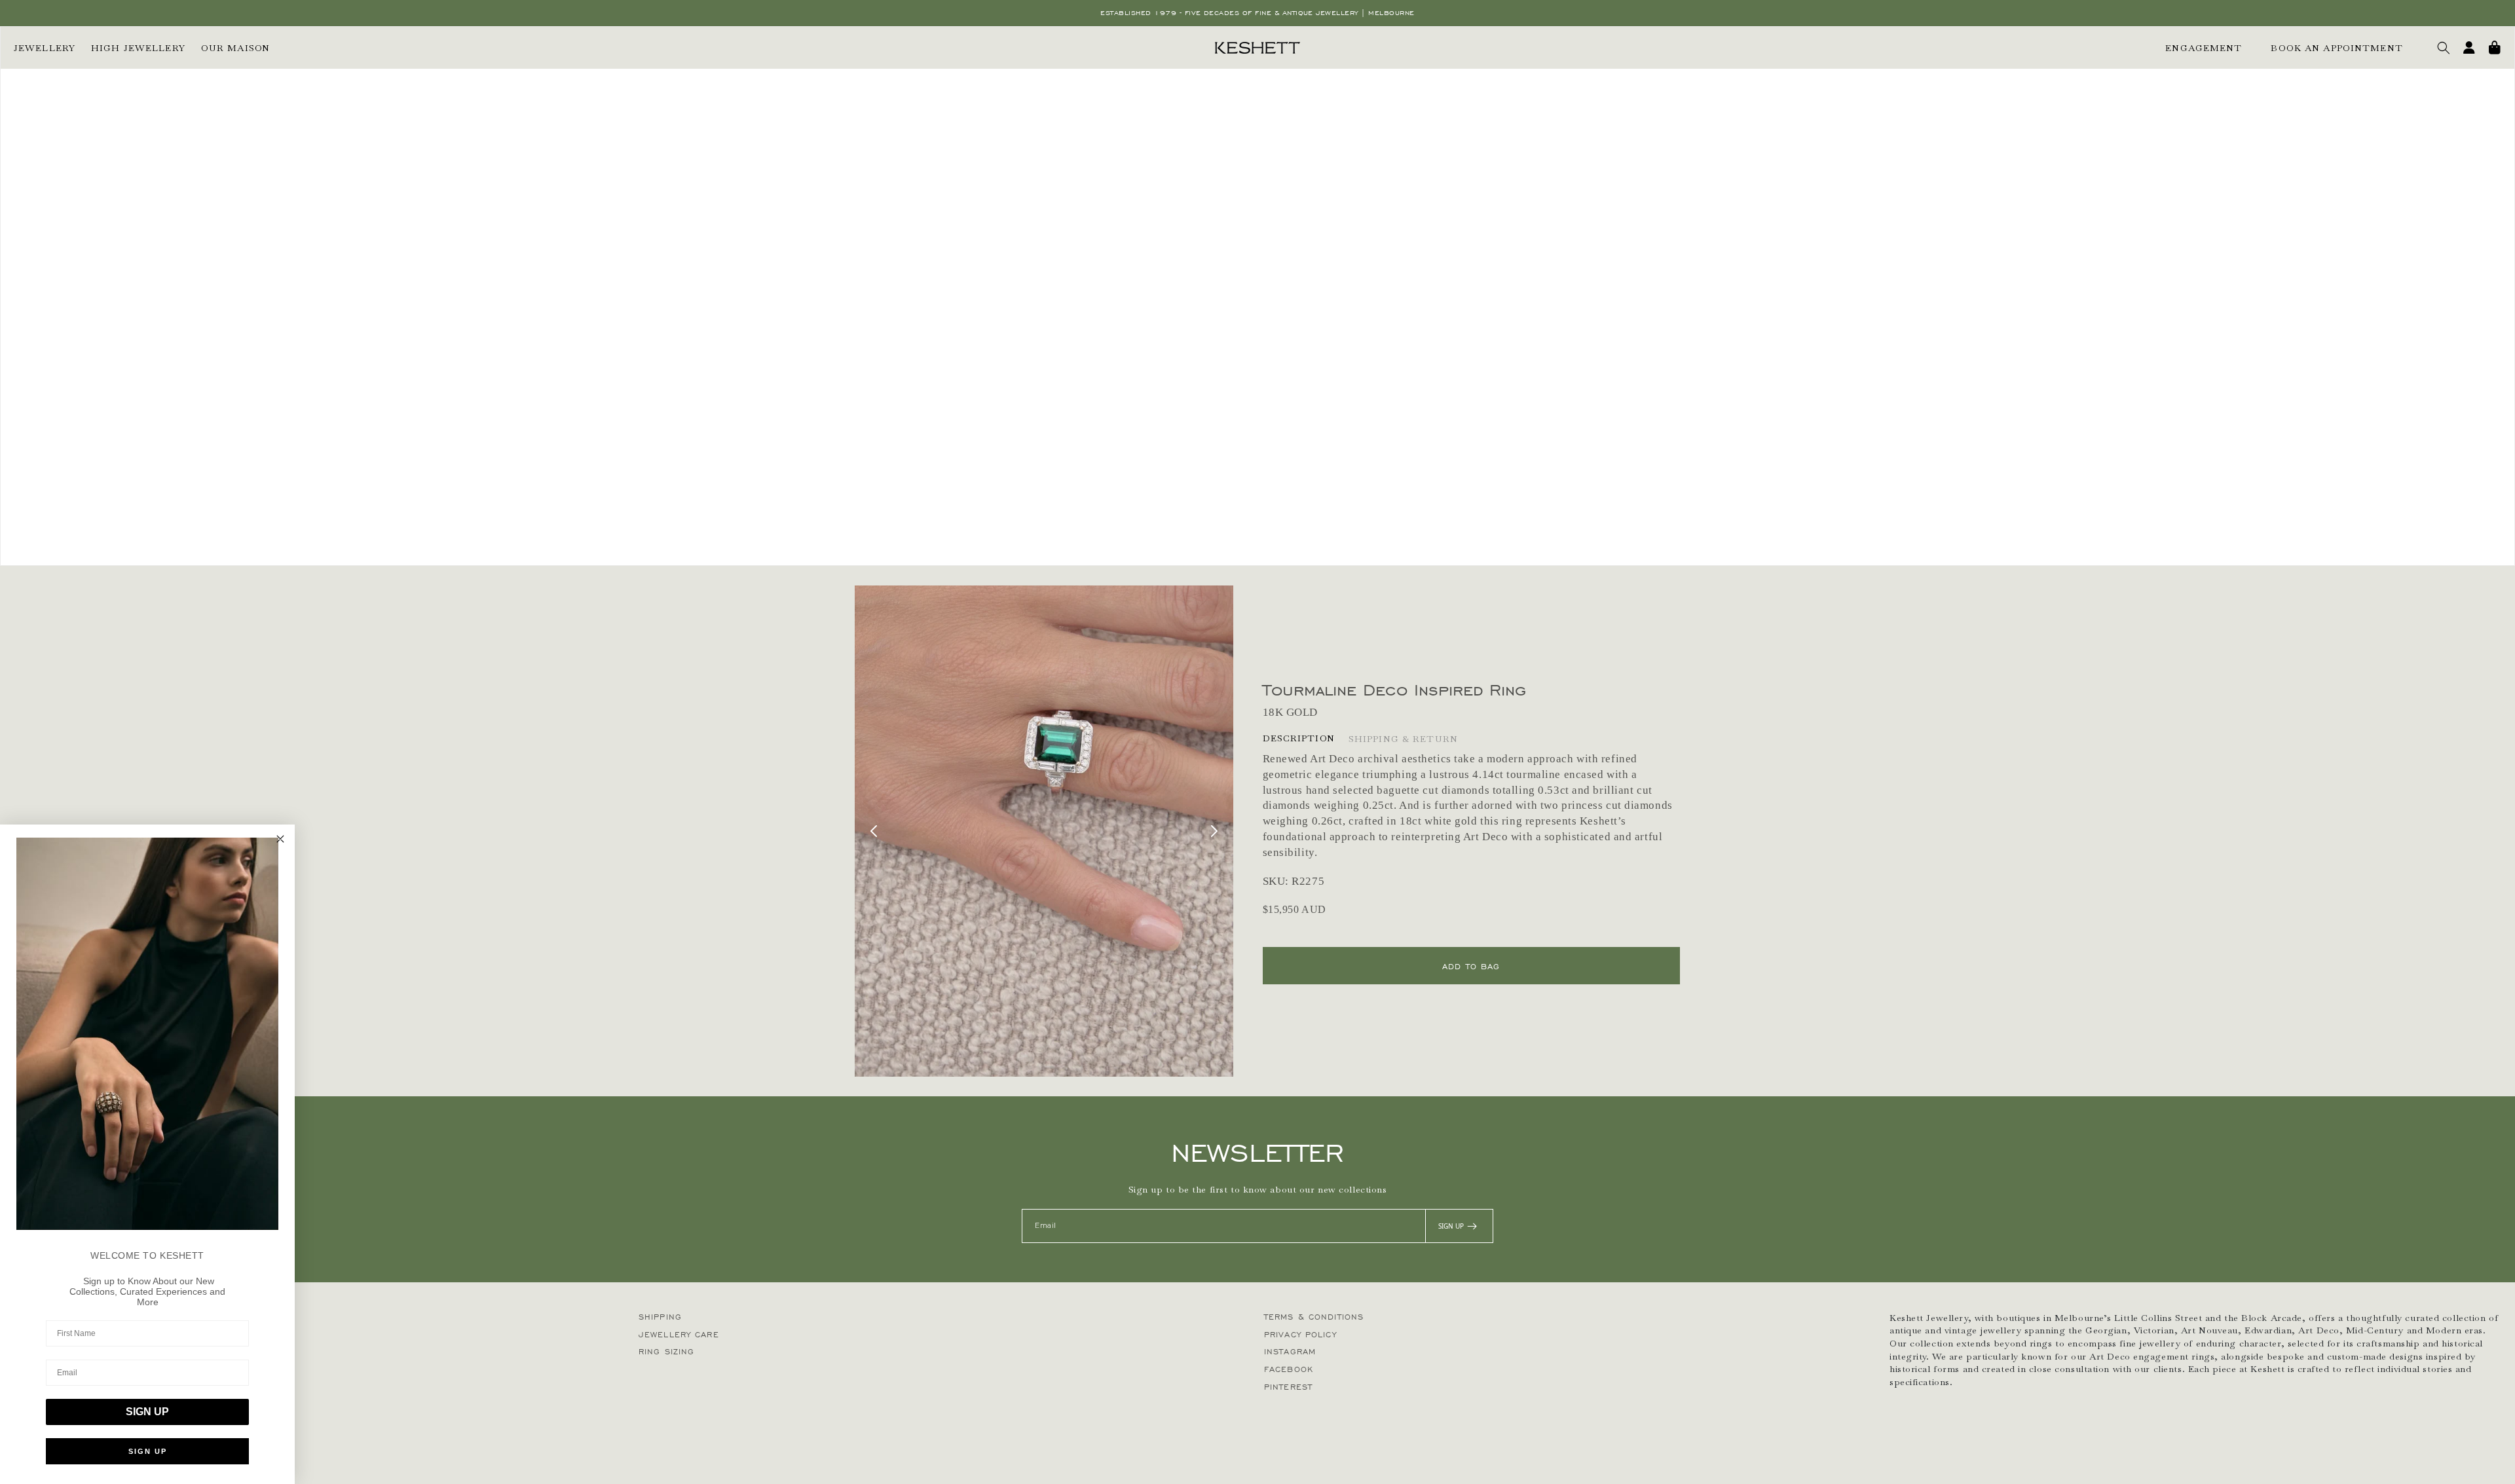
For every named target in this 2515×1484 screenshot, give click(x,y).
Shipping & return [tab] (1403, 739)
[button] (2444, 48)
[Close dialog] (280, 839)
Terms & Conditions (1314, 1317)
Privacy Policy (1300, 1334)
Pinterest (1288, 1387)
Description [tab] (1299, 738)
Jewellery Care (679, 1334)
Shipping (660, 1317)
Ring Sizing (666, 1351)
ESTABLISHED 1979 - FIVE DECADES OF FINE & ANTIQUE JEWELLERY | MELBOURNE (1257, 13)
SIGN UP (1451, 1226)
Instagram (1290, 1351)
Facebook (1289, 1369)
